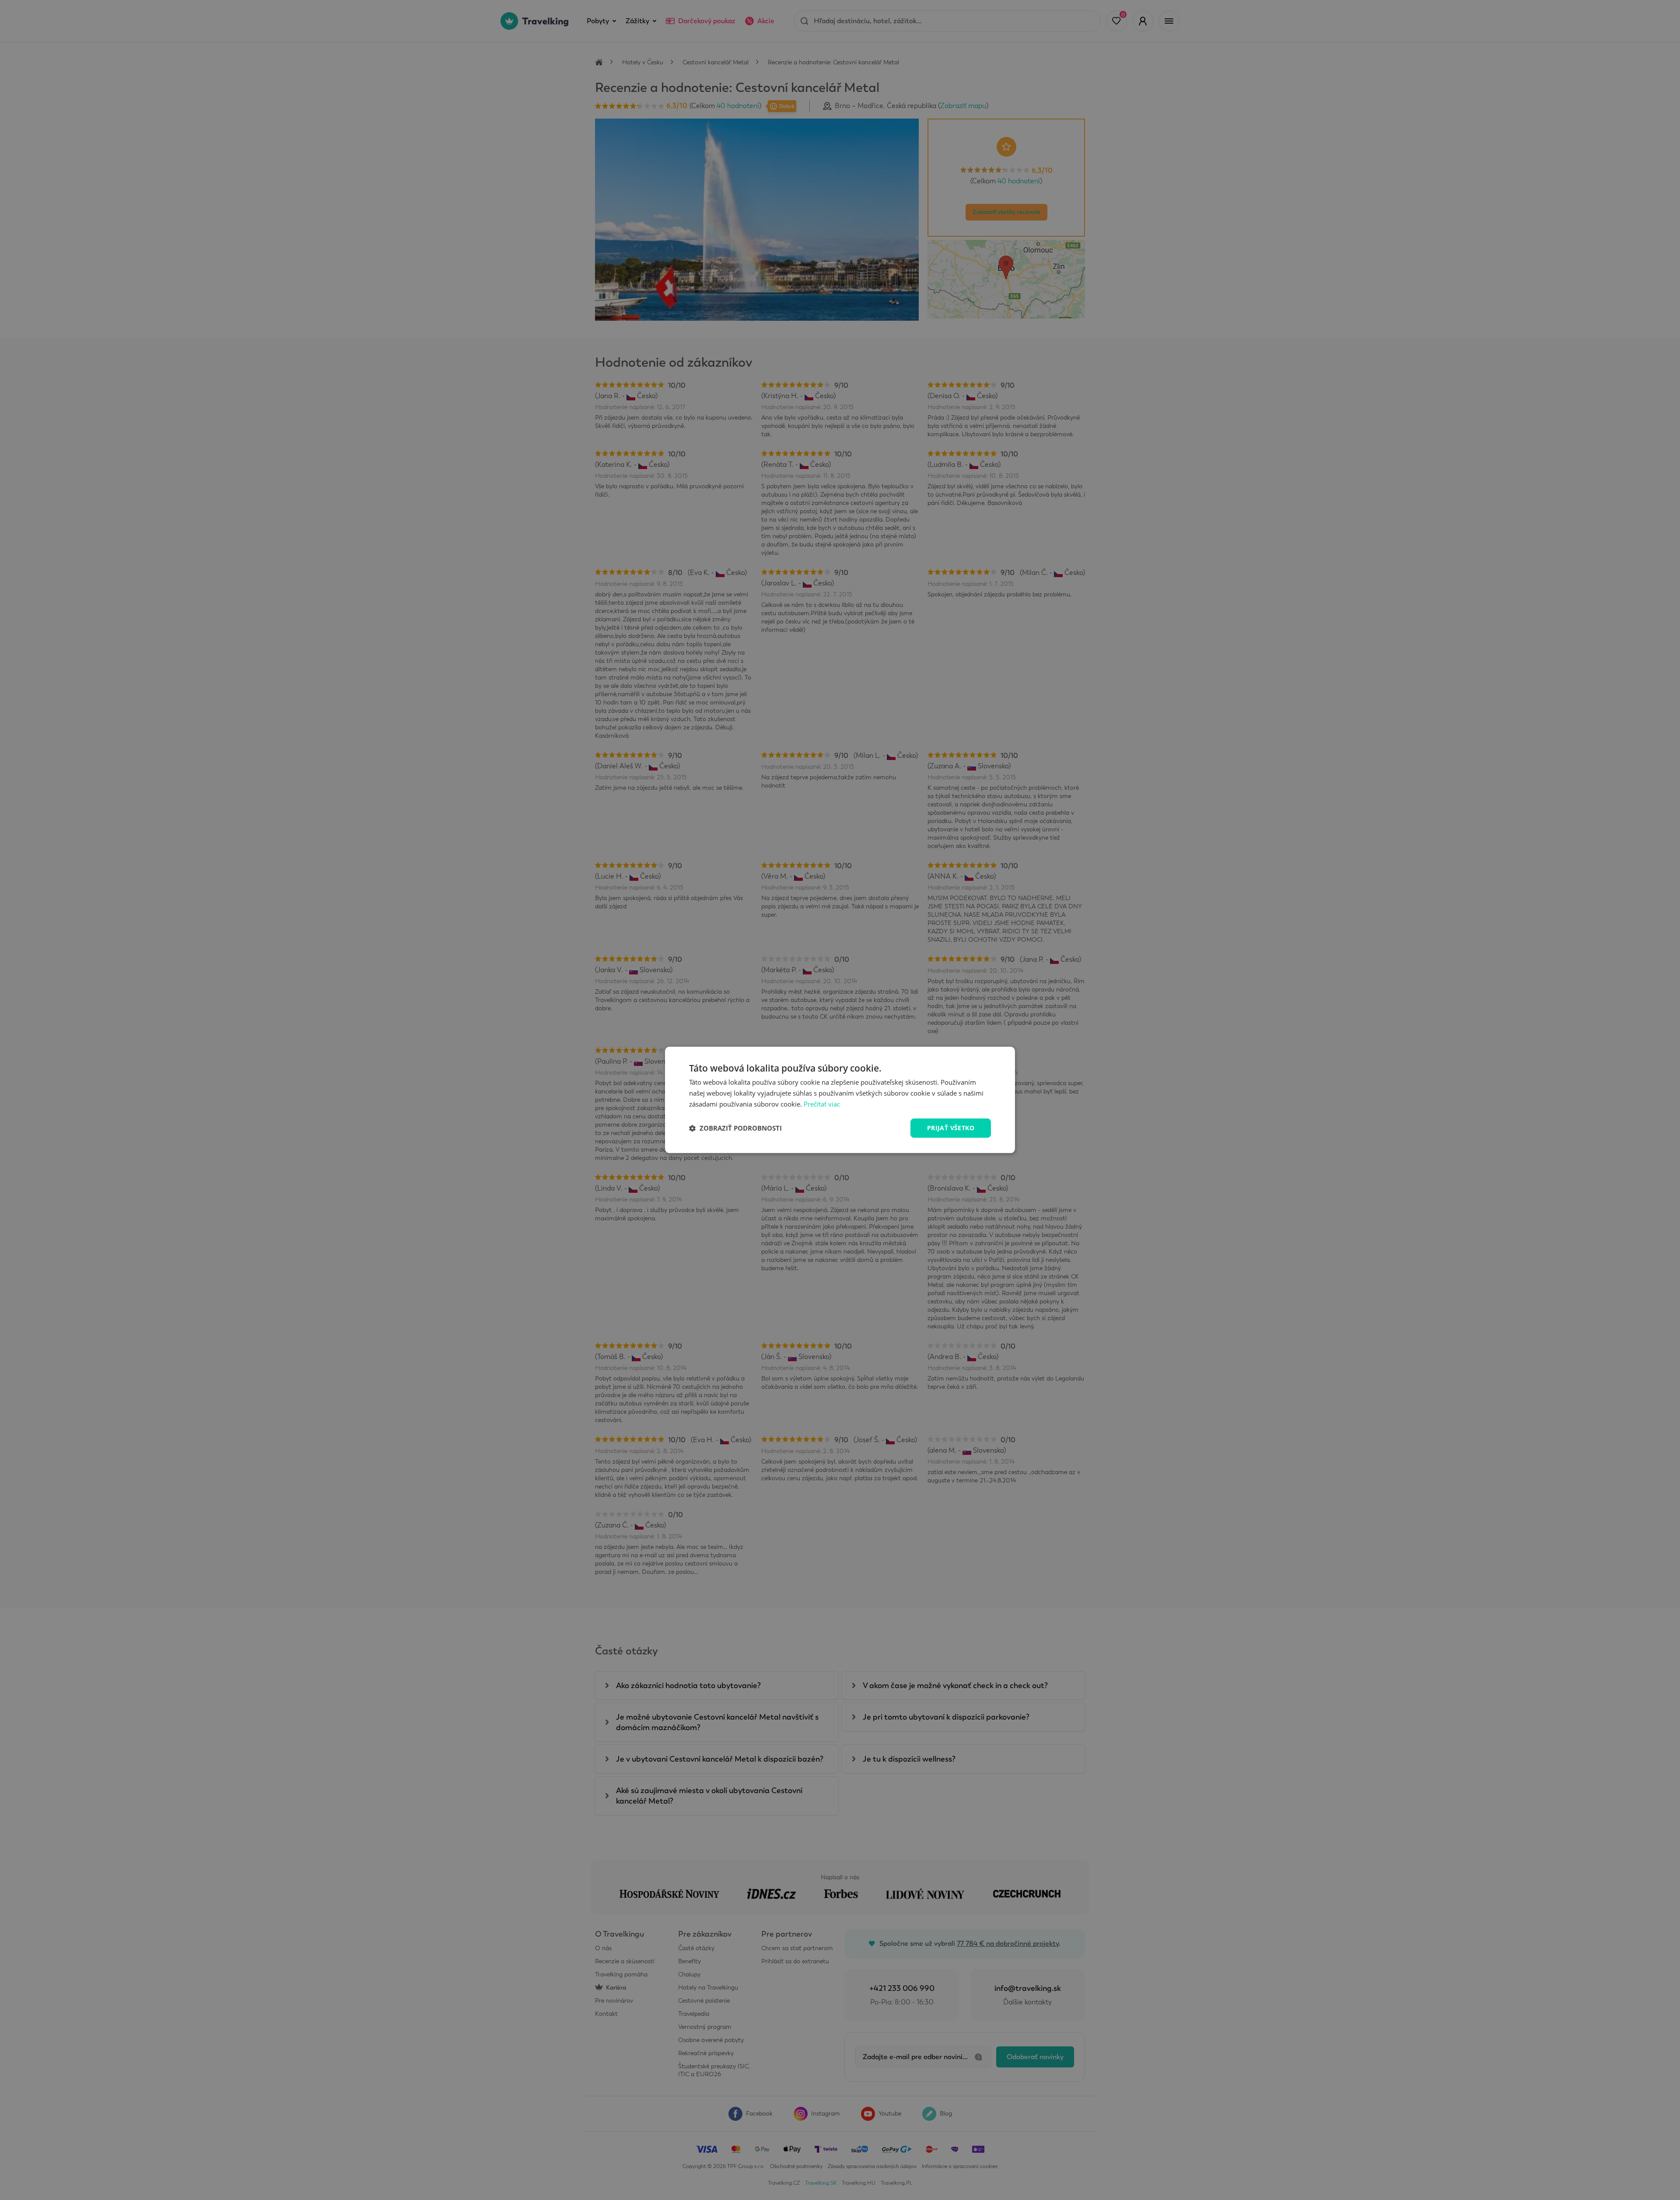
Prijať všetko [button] (951, 1128)
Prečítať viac (822, 1104)
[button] (735, 1128)
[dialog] (840, 1100)
